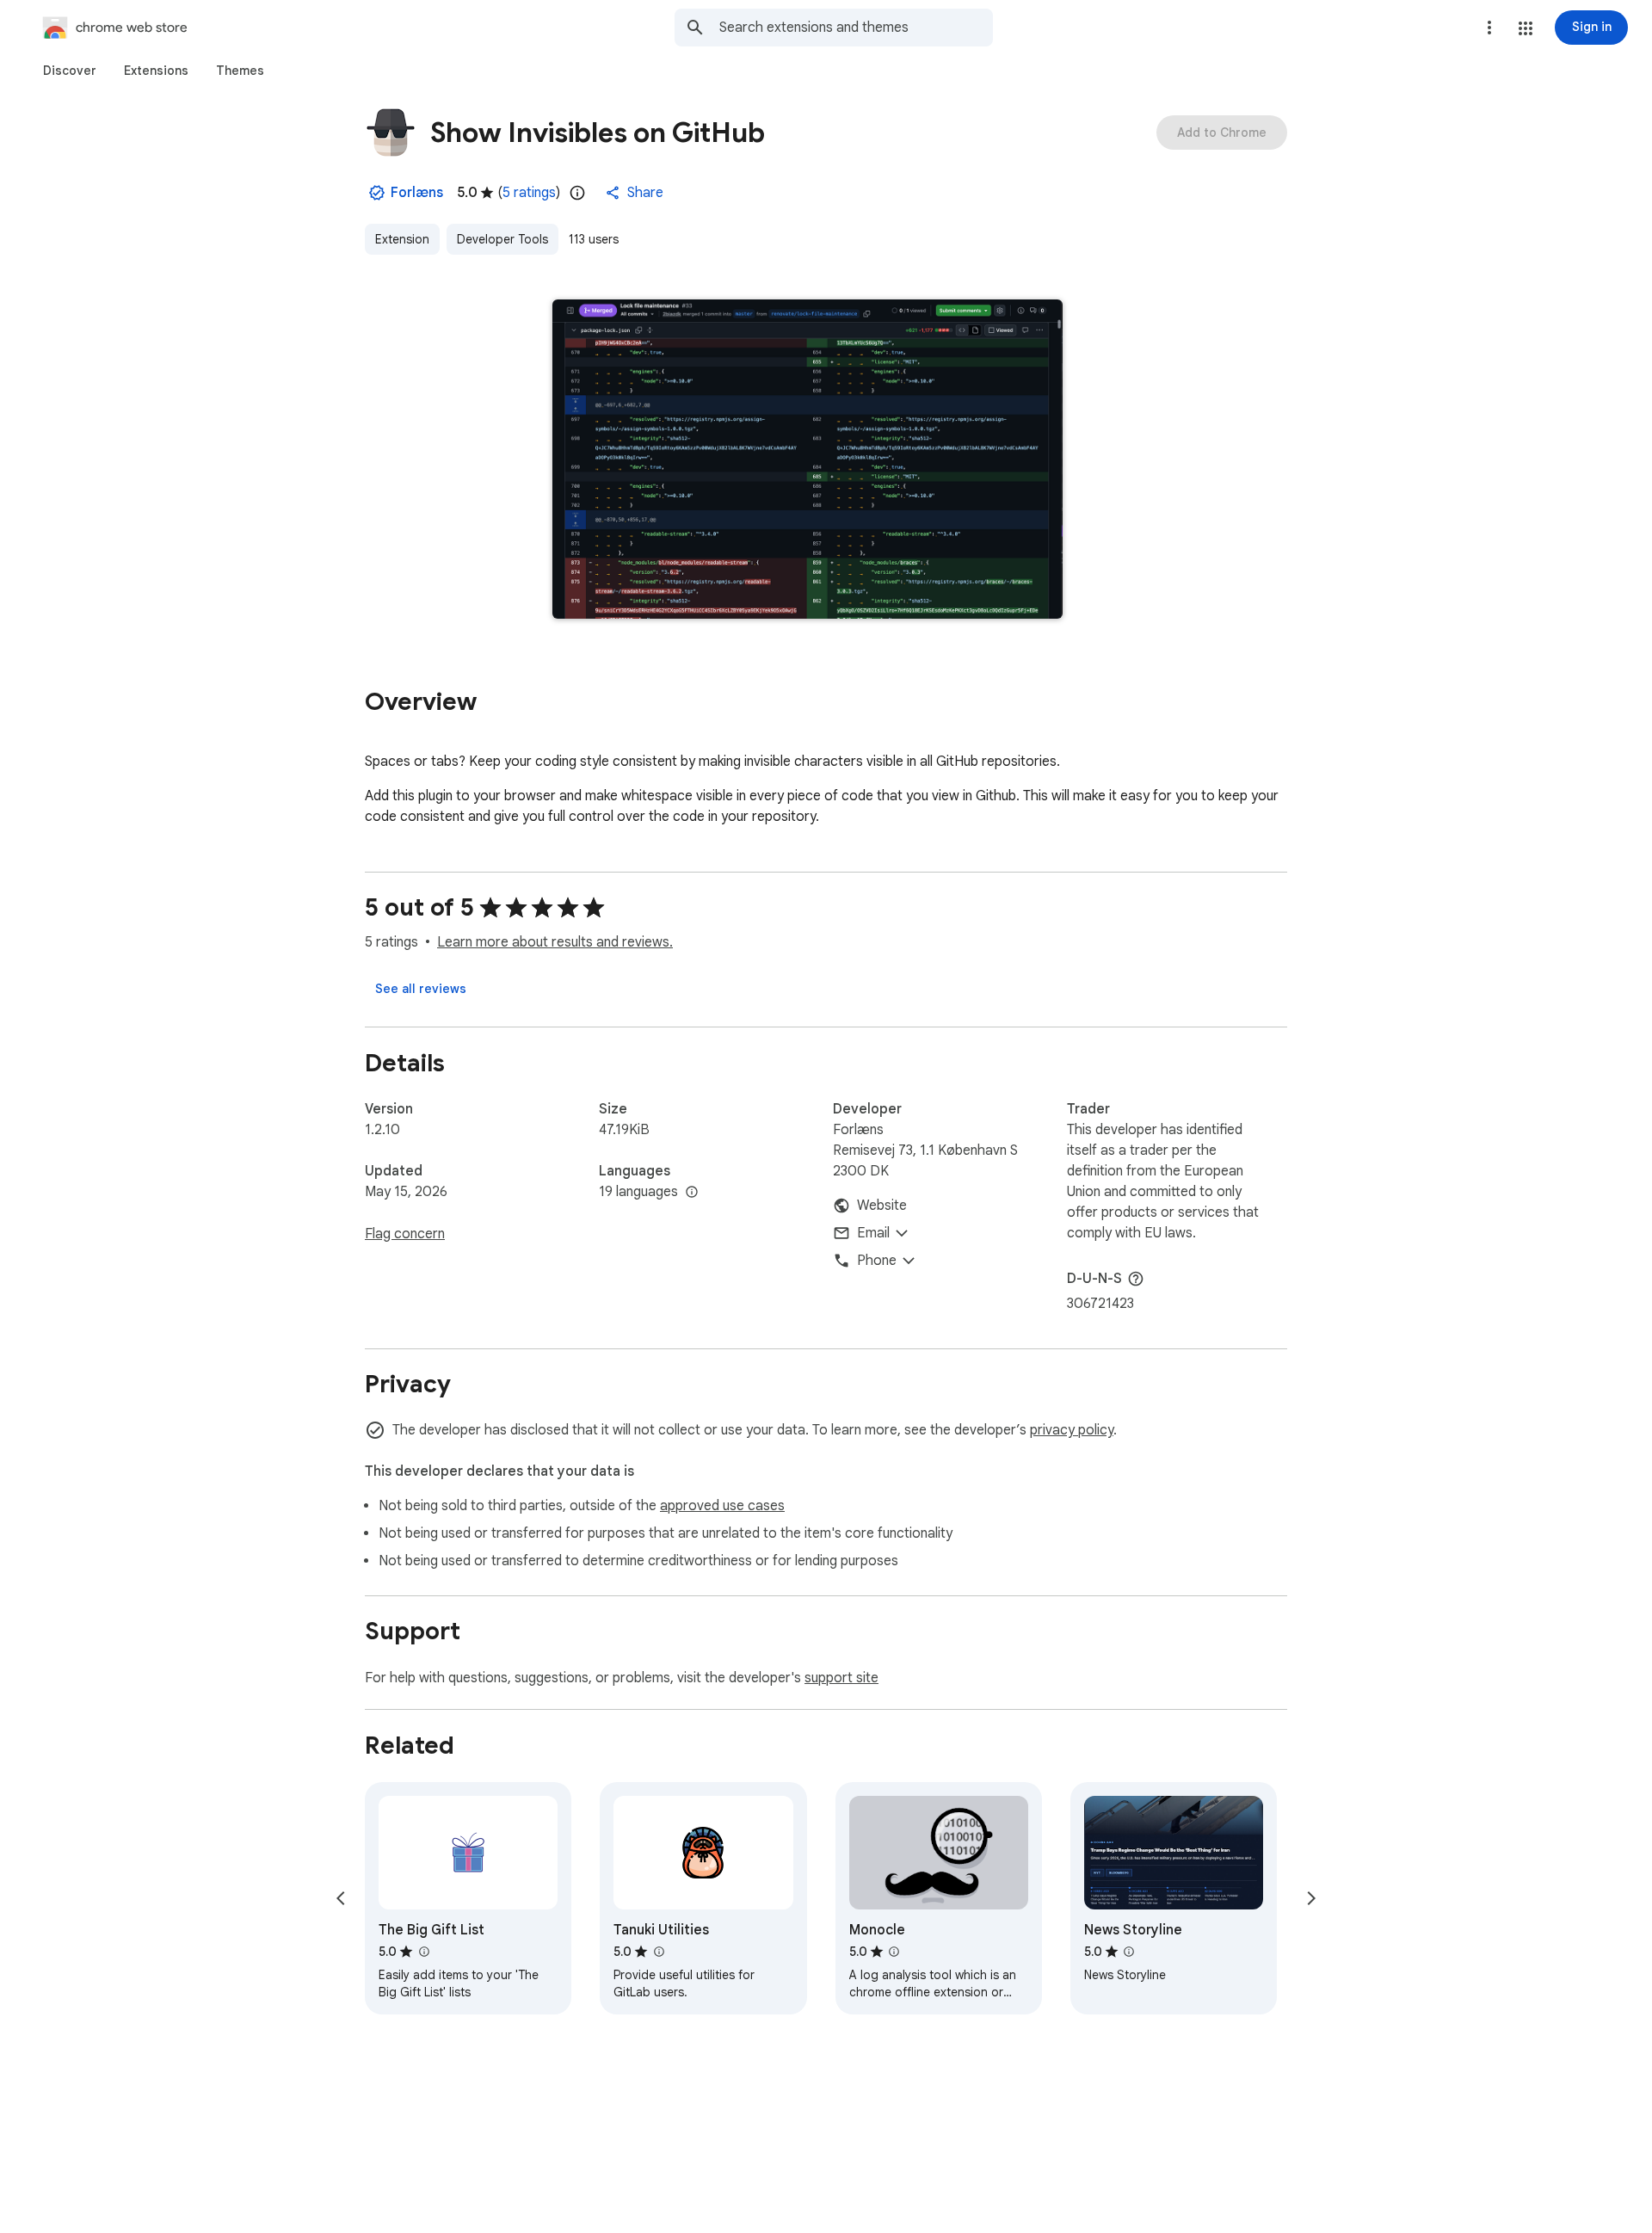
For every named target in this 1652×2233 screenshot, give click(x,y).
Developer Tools (502, 239)
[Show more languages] (692, 1193)
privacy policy (1072, 1430)
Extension (402, 239)
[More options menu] (1489, 28)
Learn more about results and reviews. (555, 942)
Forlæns (417, 193)
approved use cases (722, 1506)
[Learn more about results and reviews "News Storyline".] (1129, 1952)
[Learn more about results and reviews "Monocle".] (894, 1952)
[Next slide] (1311, 1898)
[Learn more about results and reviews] (1136, 1279)
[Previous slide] (341, 1898)
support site (841, 1678)
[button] (1526, 28)
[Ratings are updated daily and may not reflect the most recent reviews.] (577, 193)
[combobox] (856, 28)
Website (882, 1206)
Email (873, 1233)
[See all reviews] (421, 989)
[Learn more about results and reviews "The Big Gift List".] (423, 1952)
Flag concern (405, 1234)
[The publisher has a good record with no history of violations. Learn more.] (377, 193)
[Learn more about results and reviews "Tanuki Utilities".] (658, 1952)
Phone (877, 1261)
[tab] (70, 71)
